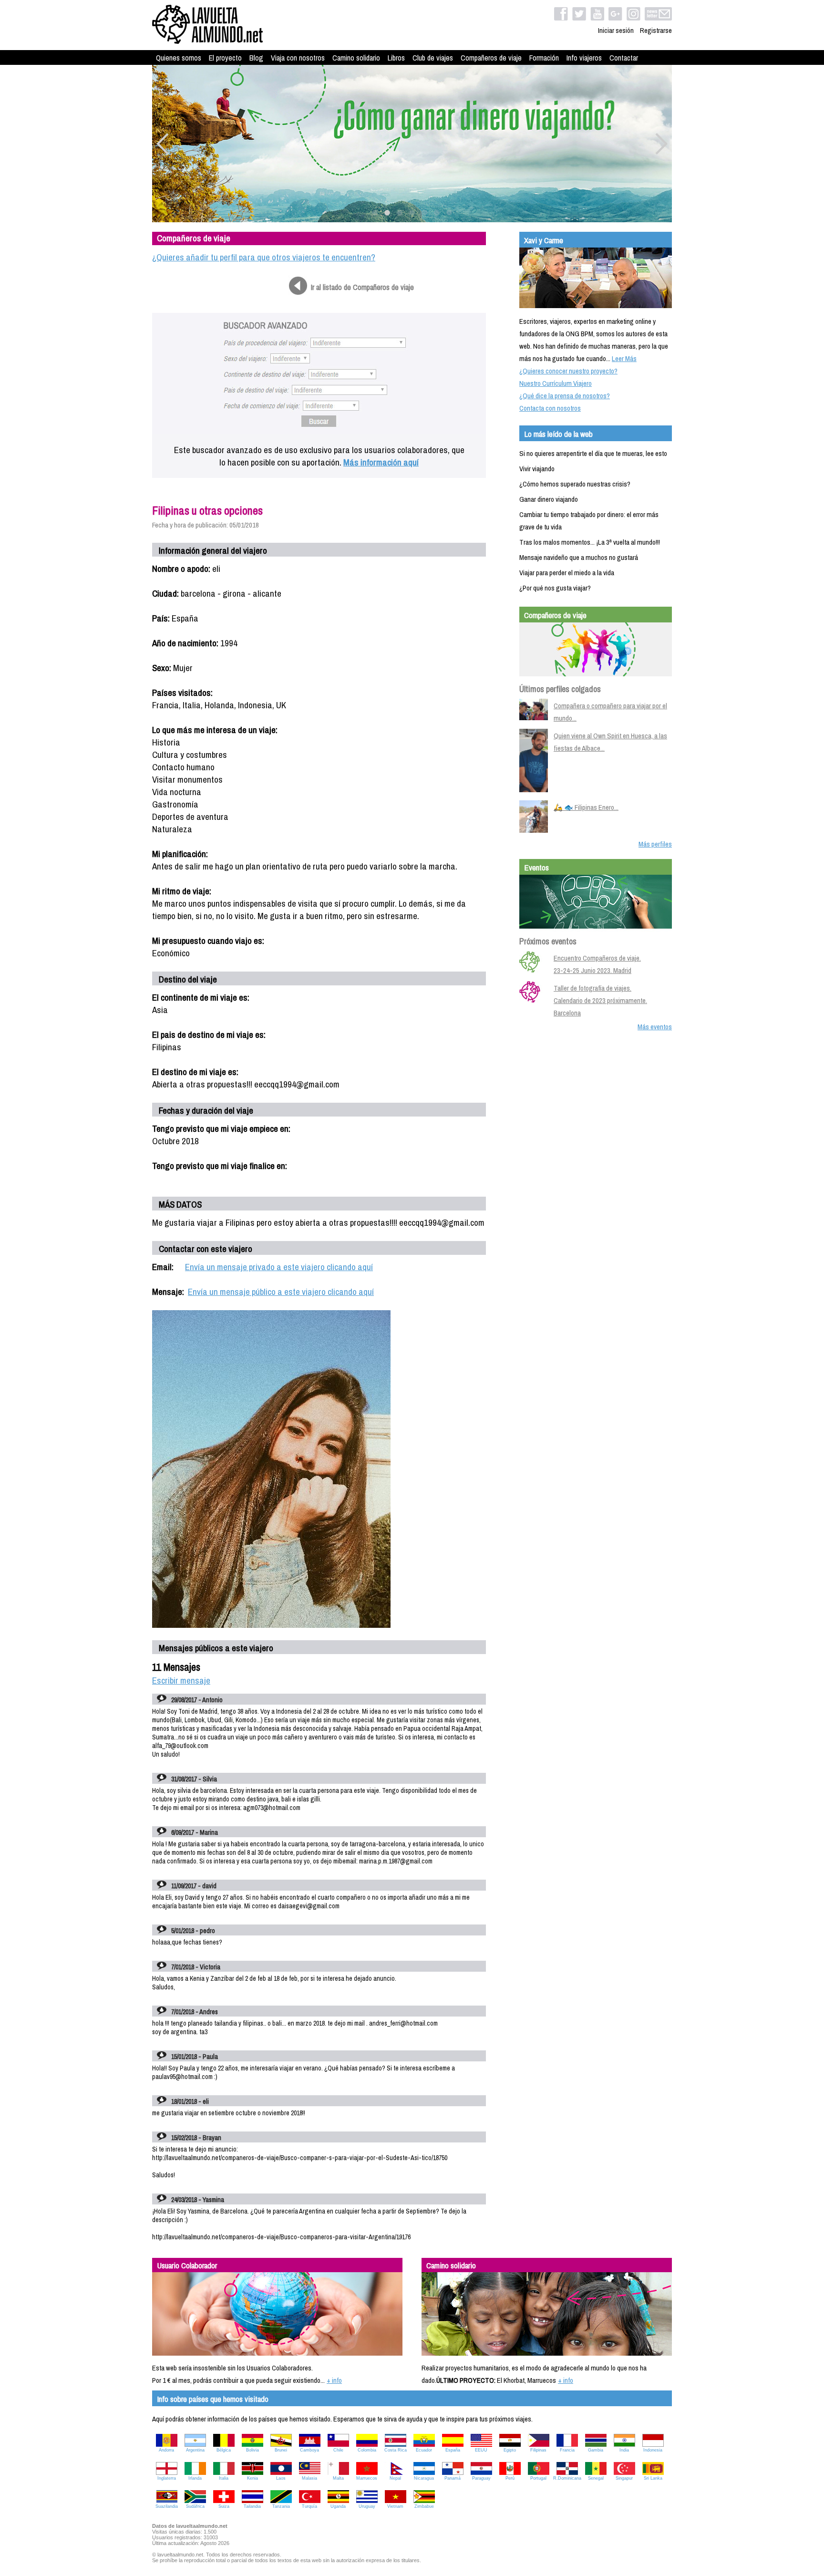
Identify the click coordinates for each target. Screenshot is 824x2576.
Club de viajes (433, 58)
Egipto (510, 2450)
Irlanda (195, 2478)
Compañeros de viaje (491, 58)
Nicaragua (424, 2478)
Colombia (367, 2450)
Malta (338, 2478)
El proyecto (225, 58)
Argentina (195, 2450)
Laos (281, 2478)
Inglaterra (167, 2478)
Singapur (624, 2478)
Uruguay (367, 2506)
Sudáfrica (195, 2506)
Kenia (252, 2478)
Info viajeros (584, 58)
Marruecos (367, 2478)
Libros (396, 58)
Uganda (338, 2506)
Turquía (309, 2506)
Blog (256, 58)
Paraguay (481, 2478)
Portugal (538, 2478)
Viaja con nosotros (298, 58)
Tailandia (252, 2506)
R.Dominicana (567, 2478)
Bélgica (224, 2450)
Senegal (596, 2478)
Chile (338, 2450)
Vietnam (395, 2506)
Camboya (309, 2450)
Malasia (309, 2478)
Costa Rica (396, 2450)
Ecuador (424, 2450)
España (453, 2450)
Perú (510, 2478)
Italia (224, 2478)
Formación (544, 58)
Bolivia (252, 2450)
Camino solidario (356, 58)
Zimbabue (424, 2506)
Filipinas (538, 2450)
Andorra (166, 2450)
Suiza (224, 2506)
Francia (567, 2450)
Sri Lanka (653, 2478)
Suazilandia (167, 2506)
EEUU (481, 2450)
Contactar (624, 58)
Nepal (395, 2478)
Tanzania (281, 2506)
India (624, 2450)
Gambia (596, 2450)
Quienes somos (179, 58)
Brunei (281, 2450)
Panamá (453, 2478)
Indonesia (653, 2450)
